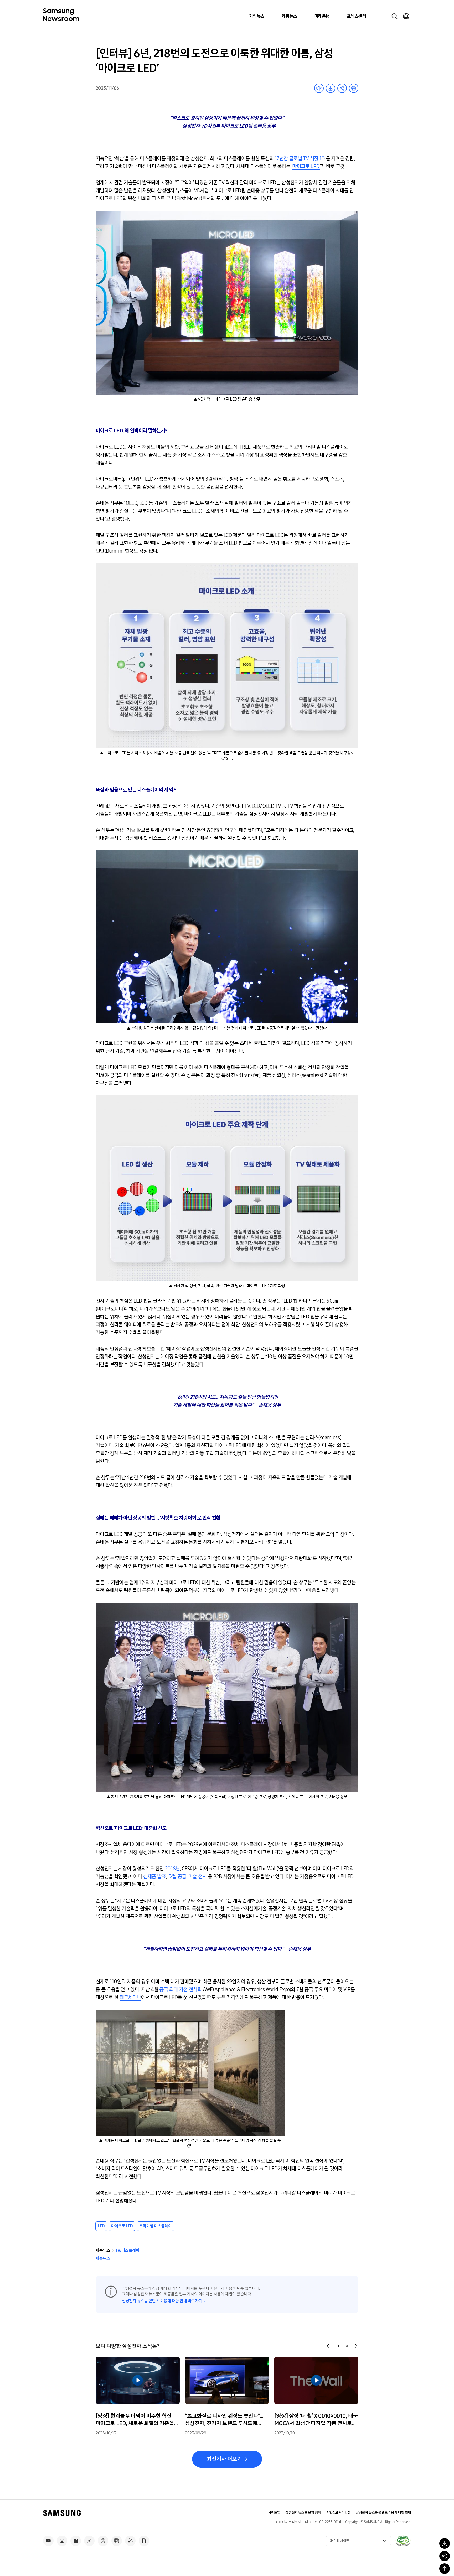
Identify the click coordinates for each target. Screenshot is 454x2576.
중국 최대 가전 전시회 (180, 1989)
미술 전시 (198, 1876)
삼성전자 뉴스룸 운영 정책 (303, 2513)
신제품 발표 (154, 1876)
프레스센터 (356, 16)
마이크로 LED (122, 2226)
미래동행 (322, 16)
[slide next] (355, 2346)
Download (331, 88)
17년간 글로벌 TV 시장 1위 (300, 158)
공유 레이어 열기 (342, 88)
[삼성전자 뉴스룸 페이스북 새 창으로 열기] (76, 2541)
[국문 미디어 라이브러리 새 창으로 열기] (117, 2541)
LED (101, 2226)
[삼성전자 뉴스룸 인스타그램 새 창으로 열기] (62, 2541)
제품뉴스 (289, 16)
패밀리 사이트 (340, 2541)
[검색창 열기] (395, 16)
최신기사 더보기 (224, 2459)
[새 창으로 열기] (403, 2541)
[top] (445, 2569)
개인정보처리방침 (339, 2513)
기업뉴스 (257, 16)
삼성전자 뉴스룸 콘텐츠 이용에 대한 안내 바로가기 (162, 2301)
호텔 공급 (177, 1876)
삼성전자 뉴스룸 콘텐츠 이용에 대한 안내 (383, 2513)
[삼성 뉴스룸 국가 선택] (406, 16)
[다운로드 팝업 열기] (445, 2543)
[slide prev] (329, 2346)
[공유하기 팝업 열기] (445, 2556)
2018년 (172, 1869)
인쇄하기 (354, 88)
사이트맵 (274, 2513)
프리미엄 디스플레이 (156, 2226)
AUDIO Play (319, 88)
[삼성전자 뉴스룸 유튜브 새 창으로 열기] (48, 2541)
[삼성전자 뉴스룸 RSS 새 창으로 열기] (130, 2541)
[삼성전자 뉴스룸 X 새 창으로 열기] (89, 2541)
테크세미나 (130, 1997)
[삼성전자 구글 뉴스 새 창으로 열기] (144, 2541)
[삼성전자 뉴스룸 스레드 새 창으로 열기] (103, 2541)
